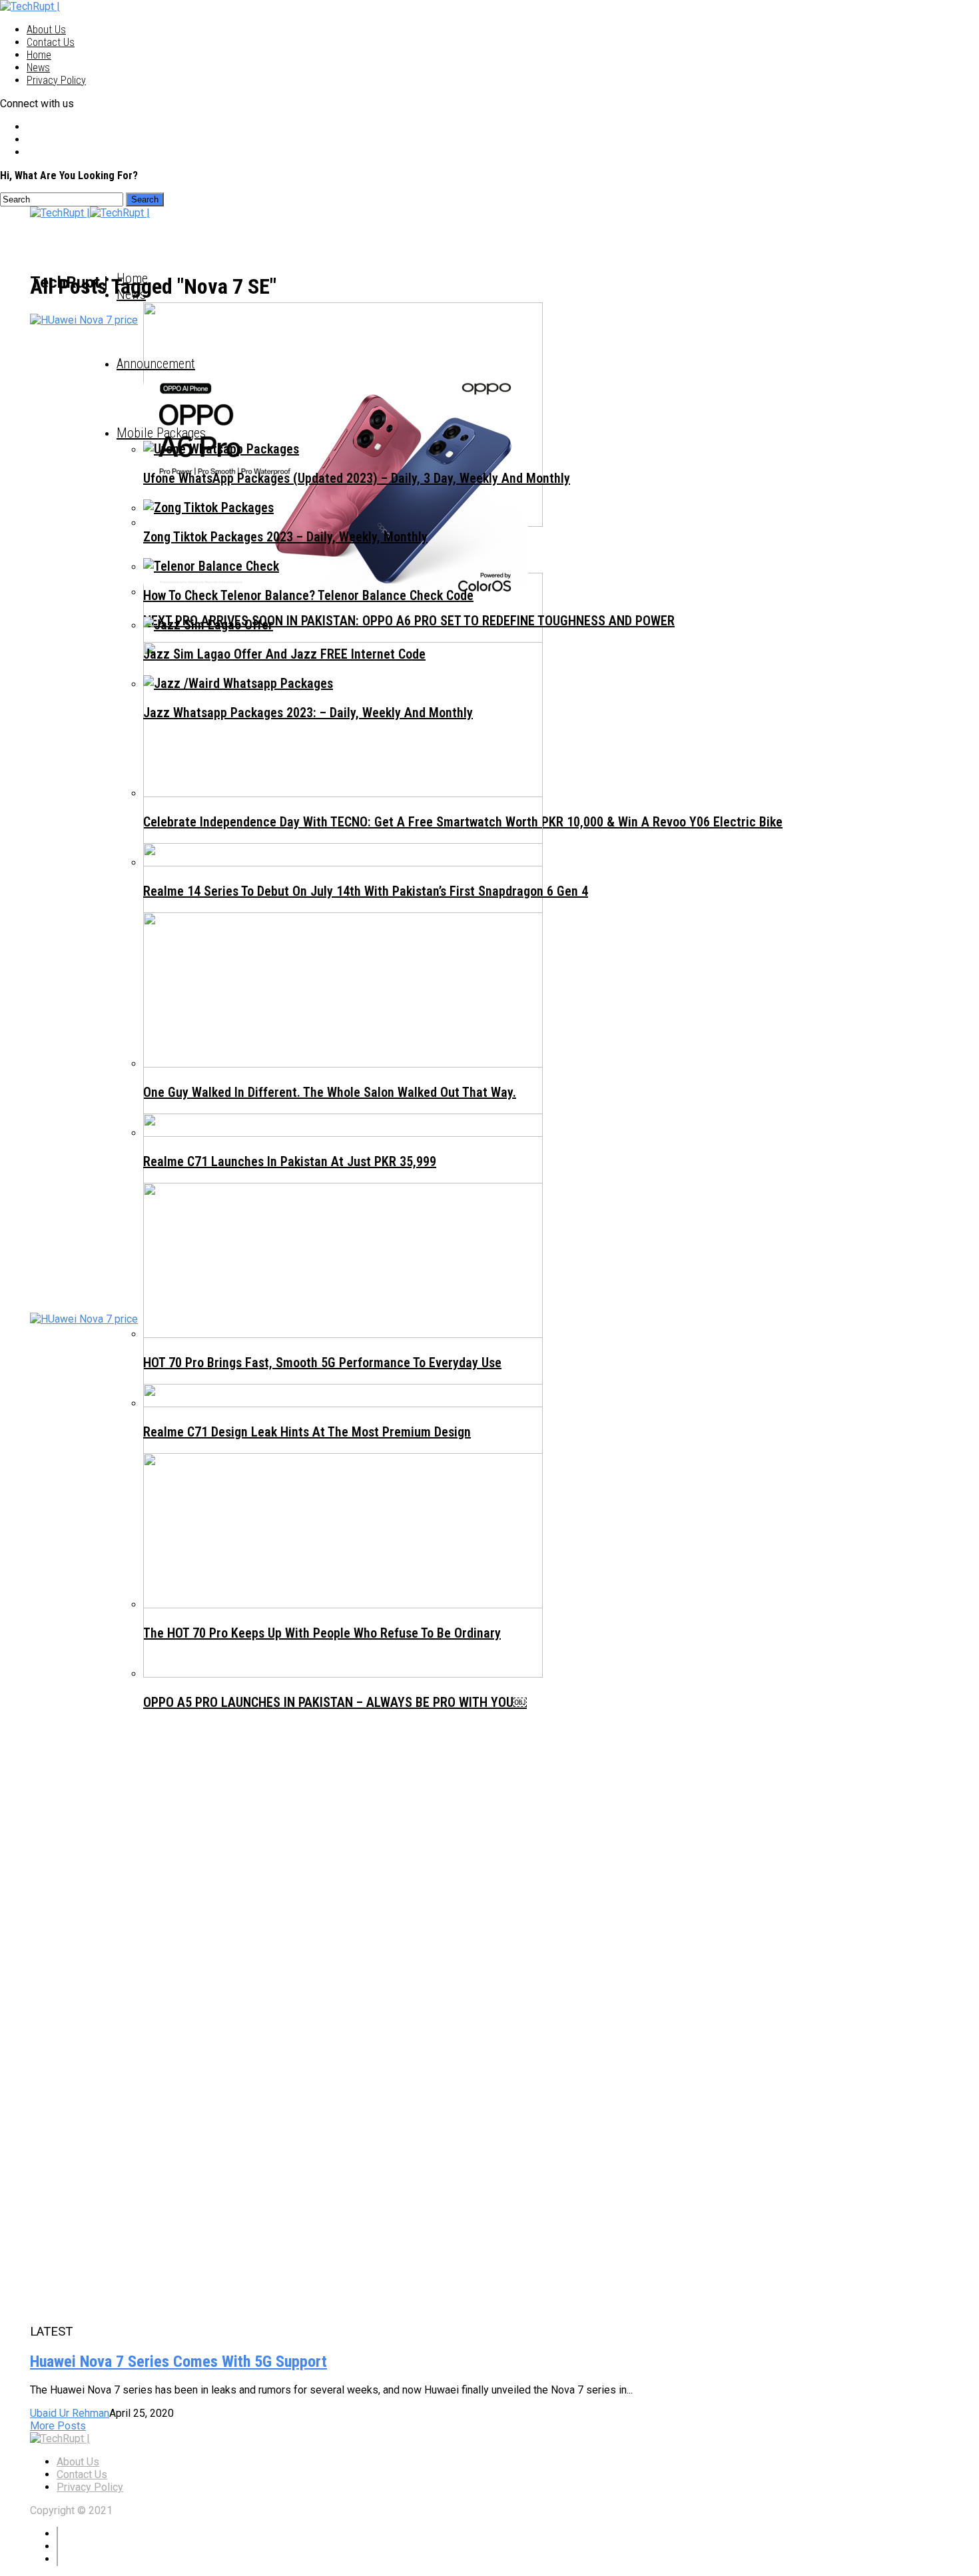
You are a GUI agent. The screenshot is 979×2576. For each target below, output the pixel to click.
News (38, 68)
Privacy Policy (56, 80)
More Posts (58, 2426)
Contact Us (51, 42)
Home (39, 55)
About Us (46, 30)
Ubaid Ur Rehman (70, 2413)
